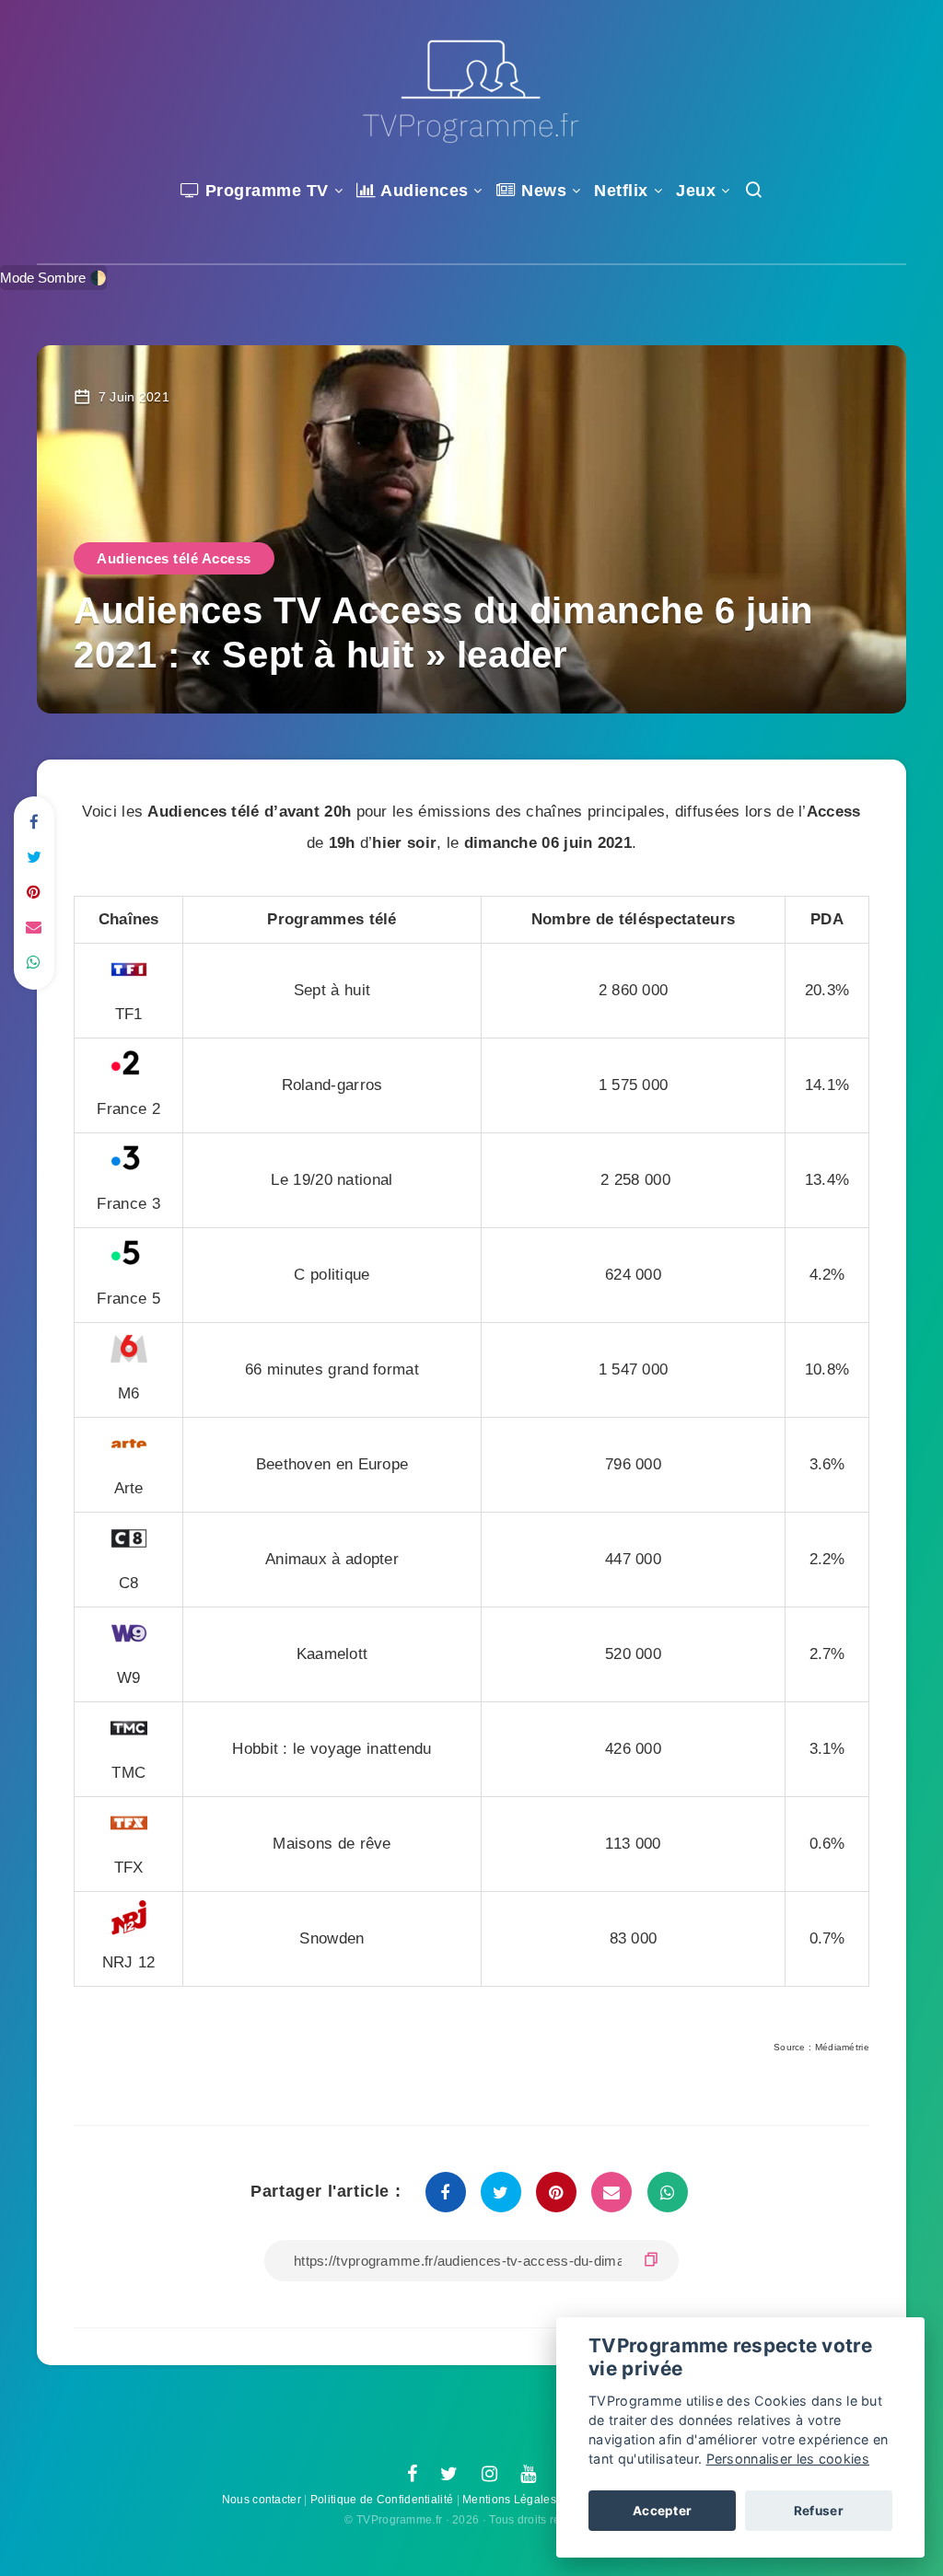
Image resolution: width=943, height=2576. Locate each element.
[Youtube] (528, 2475)
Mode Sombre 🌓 (53, 278)
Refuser (819, 2511)
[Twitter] (449, 2475)
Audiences (423, 191)
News (541, 191)
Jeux (696, 191)
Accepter (662, 2511)
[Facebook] (412, 2475)
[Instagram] (489, 2475)
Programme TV (264, 191)
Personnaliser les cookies (788, 2459)
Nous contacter (262, 2500)
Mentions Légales (509, 2500)
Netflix (621, 191)
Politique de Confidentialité (382, 2500)
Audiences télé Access (174, 558)
